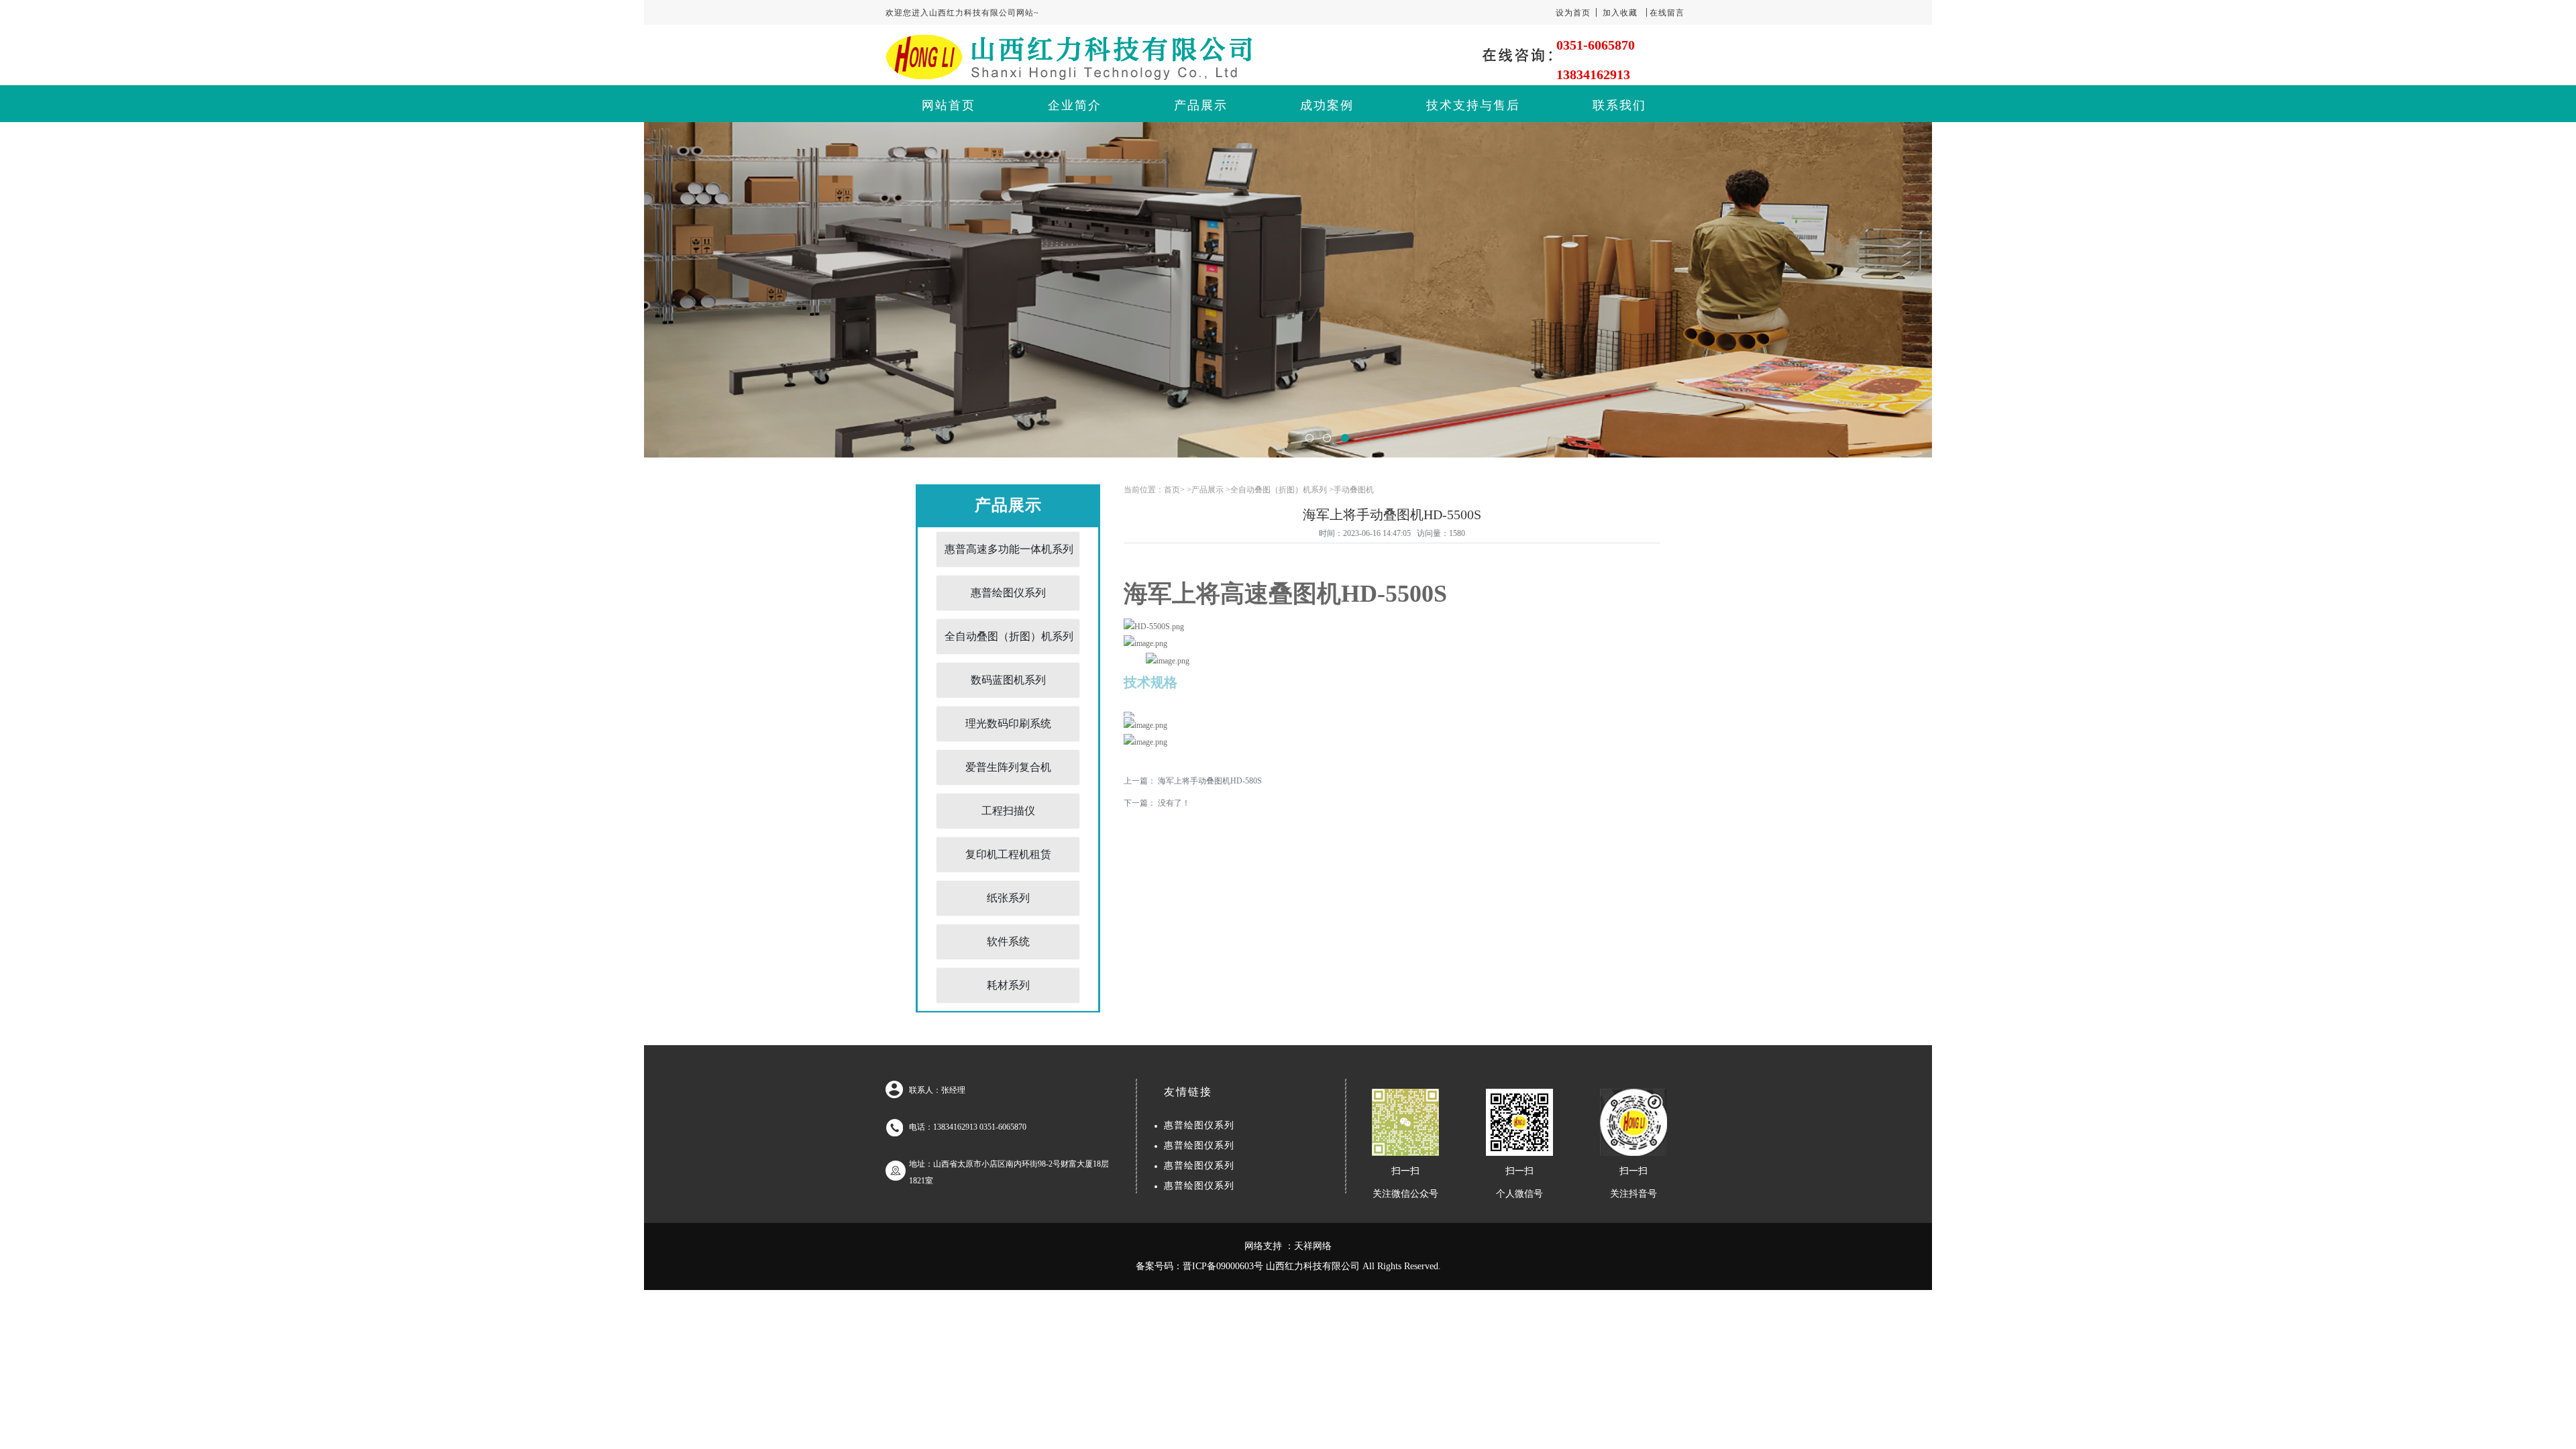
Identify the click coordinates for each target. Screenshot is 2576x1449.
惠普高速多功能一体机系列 (1009, 549)
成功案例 (1327, 105)
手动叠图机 (1354, 490)
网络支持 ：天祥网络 (1288, 1246)
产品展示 (1201, 105)
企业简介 (1075, 105)
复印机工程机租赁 (1008, 854)
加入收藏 (1620, 13)
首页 (1172, 490)
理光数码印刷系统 (1008, 723)
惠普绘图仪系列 (1008, 593)
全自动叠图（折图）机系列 (1009, 636)
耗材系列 (1008, 985)
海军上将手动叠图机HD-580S (1210, 781)
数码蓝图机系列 (1008, 680)
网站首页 (949, 105)
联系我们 (1619, 105)
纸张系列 (1008, 898)
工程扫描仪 (1008, 811)
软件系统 (1008, 942)
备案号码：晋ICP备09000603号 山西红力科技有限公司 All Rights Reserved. (1288, 1266)
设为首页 (1573, 13)
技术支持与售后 (1473, 105)
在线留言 (1667, 13)
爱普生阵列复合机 (1008, 767)
